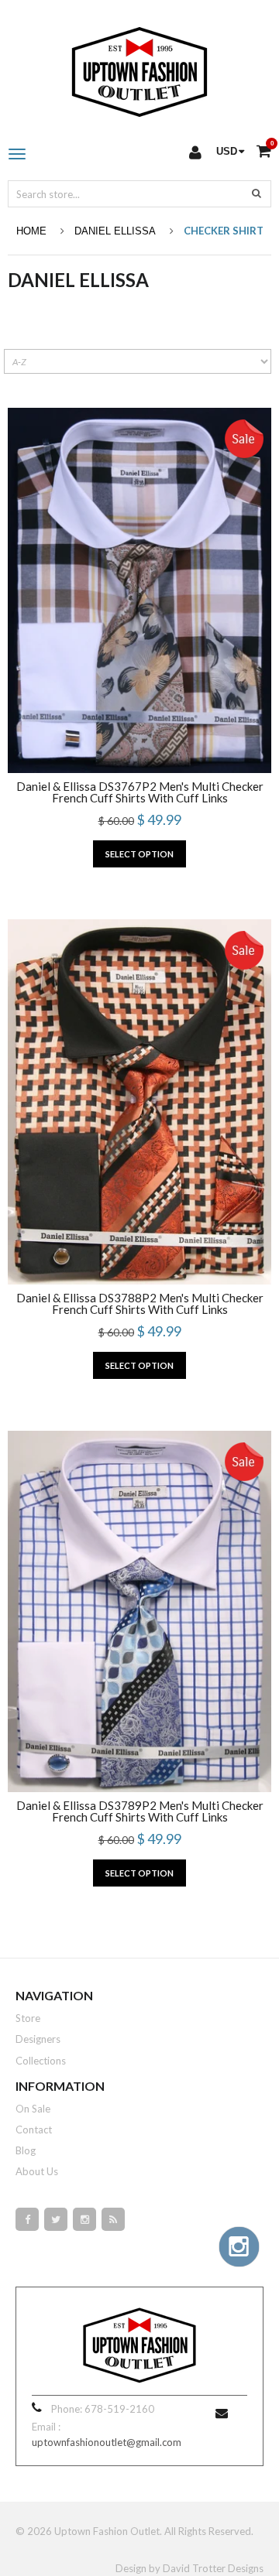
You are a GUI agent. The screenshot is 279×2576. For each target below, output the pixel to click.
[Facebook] (27, 2219)
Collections (41, 2061)
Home (31, 231)
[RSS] (113, 2219)
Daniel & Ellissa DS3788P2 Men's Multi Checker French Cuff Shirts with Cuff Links (140, 1304)
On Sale (33, 2109)
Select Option (139, 854)
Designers (38, 2039)
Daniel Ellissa (115, 231)
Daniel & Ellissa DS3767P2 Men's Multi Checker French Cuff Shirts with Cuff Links (140, 792)
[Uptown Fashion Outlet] (139, 68)
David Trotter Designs (213, 2568)
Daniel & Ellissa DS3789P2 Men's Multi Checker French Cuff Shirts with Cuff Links (140, 1811)
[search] (257, 193)
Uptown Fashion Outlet (107, 2531)
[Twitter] (56, 2219)
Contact (34, 2130)
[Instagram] (84, 2219)
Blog (26, 2150)
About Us (37, 2171)
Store (28, 2018)
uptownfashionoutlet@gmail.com (107, 2442)
